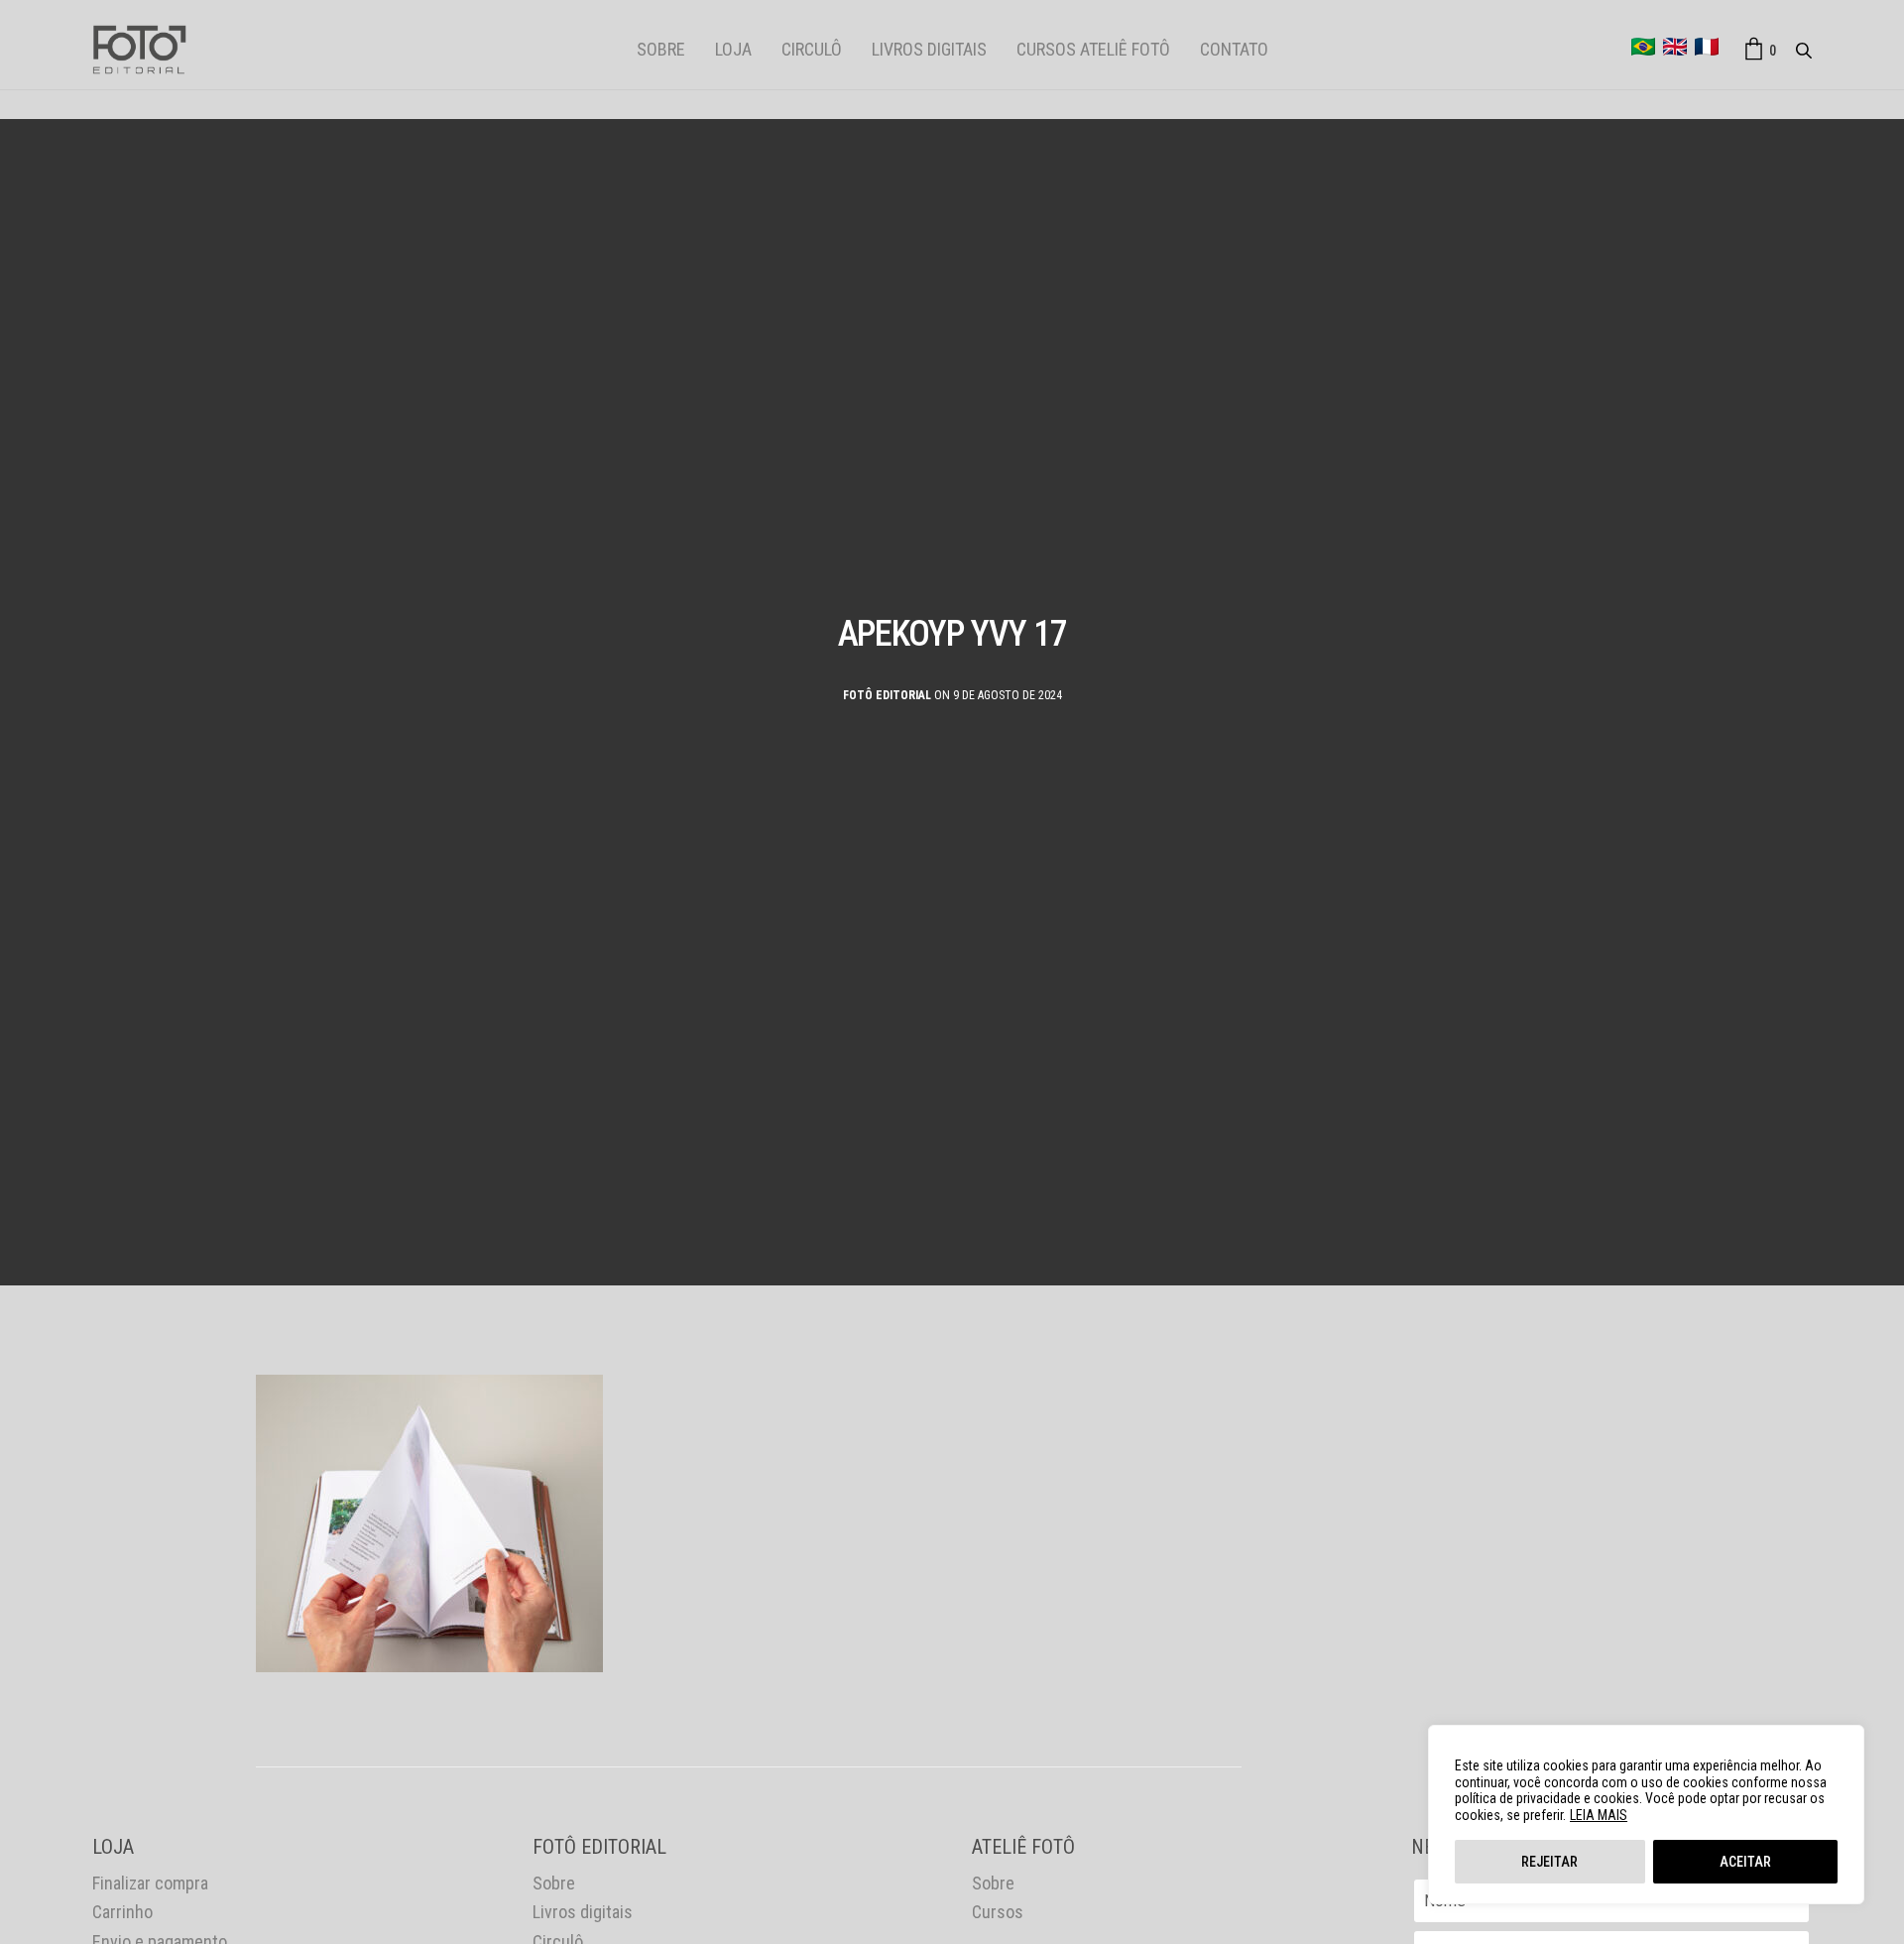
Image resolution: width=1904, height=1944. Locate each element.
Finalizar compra (150, 1883)
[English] (1675, 47)
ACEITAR (1745, 1862)
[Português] (1643, 47)
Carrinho (122, 1912)
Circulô (812, 49)
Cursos (998, 1912)
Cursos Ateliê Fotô (1093, 49)
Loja (733, 49)
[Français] (1707, 47)
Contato (1234, 49)
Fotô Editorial (887, 695)
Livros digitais (929, 49)
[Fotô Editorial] (139, 50)
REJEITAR (1549, 1862)
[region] (1646, 1815)
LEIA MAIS (1599, 1815)
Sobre (661, 49)
